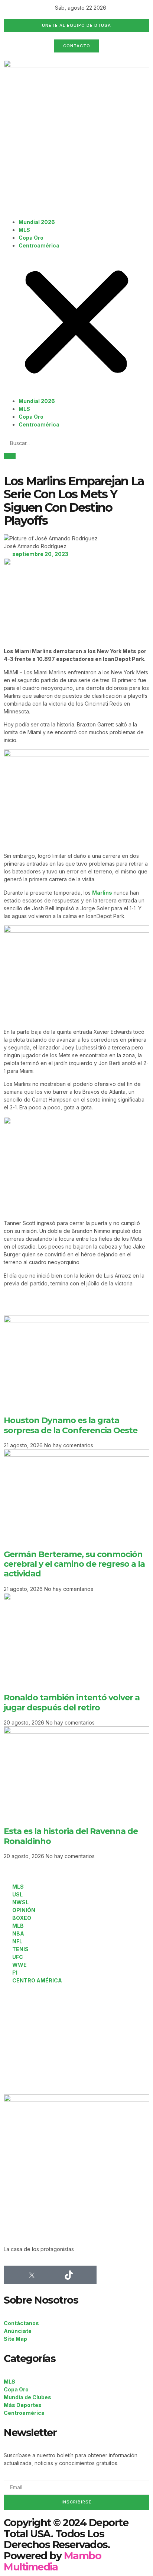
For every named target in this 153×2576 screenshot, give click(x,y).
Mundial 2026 (37, 222)
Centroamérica (39, 245)
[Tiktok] (69, 2275)
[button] (76, 323)
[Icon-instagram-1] (50, 2275)
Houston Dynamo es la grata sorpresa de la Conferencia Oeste (71, 1425)
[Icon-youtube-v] (87, 2275)
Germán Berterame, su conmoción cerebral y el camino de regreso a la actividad (74, 1564)
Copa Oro (31, 238)
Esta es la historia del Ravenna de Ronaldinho (71, 1836)
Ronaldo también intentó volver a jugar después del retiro (72, 1702)
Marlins (102, 893)
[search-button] (10, 456)
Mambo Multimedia (52, 2561)
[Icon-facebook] (13, 2275)
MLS (24, 230)
